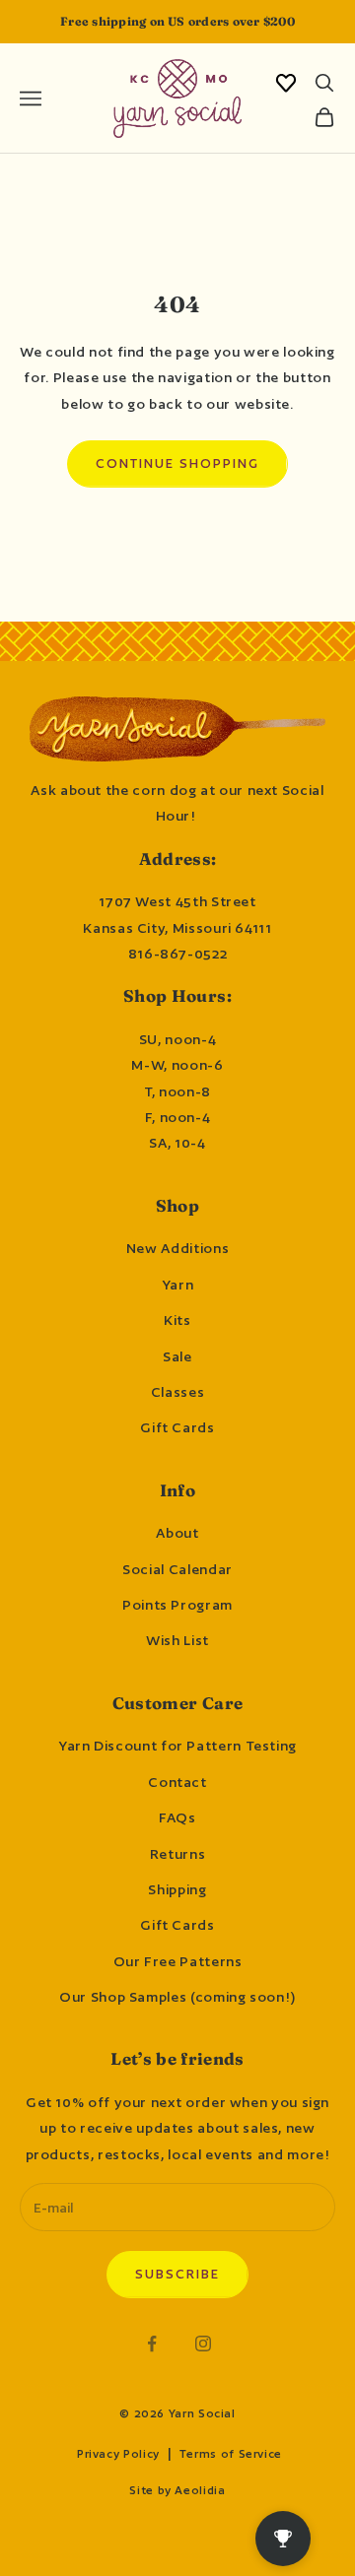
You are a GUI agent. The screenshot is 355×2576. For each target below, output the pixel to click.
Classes (177, 1392)
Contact (177, 1782)
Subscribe (177, 2274)
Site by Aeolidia (177, 2490)
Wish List (177, 1640)
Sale (177, 1356)
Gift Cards (177, 1427)
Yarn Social (202, 2413)
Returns (177, 1854)
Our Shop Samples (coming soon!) (177, 1997)
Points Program (177, 1605)
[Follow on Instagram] (203, 2344)
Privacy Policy (118, 2454)
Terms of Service (231, 2454)
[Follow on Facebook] (152, 2344)
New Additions (177, 1248)
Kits (177, 1320)
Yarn (178, 1285)
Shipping (177, 1889)
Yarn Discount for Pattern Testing (177, 1746)
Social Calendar (177, 1569)
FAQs (177, 1817)
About (177, 1533)
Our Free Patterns (178, 1961)
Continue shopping (177, 463)
